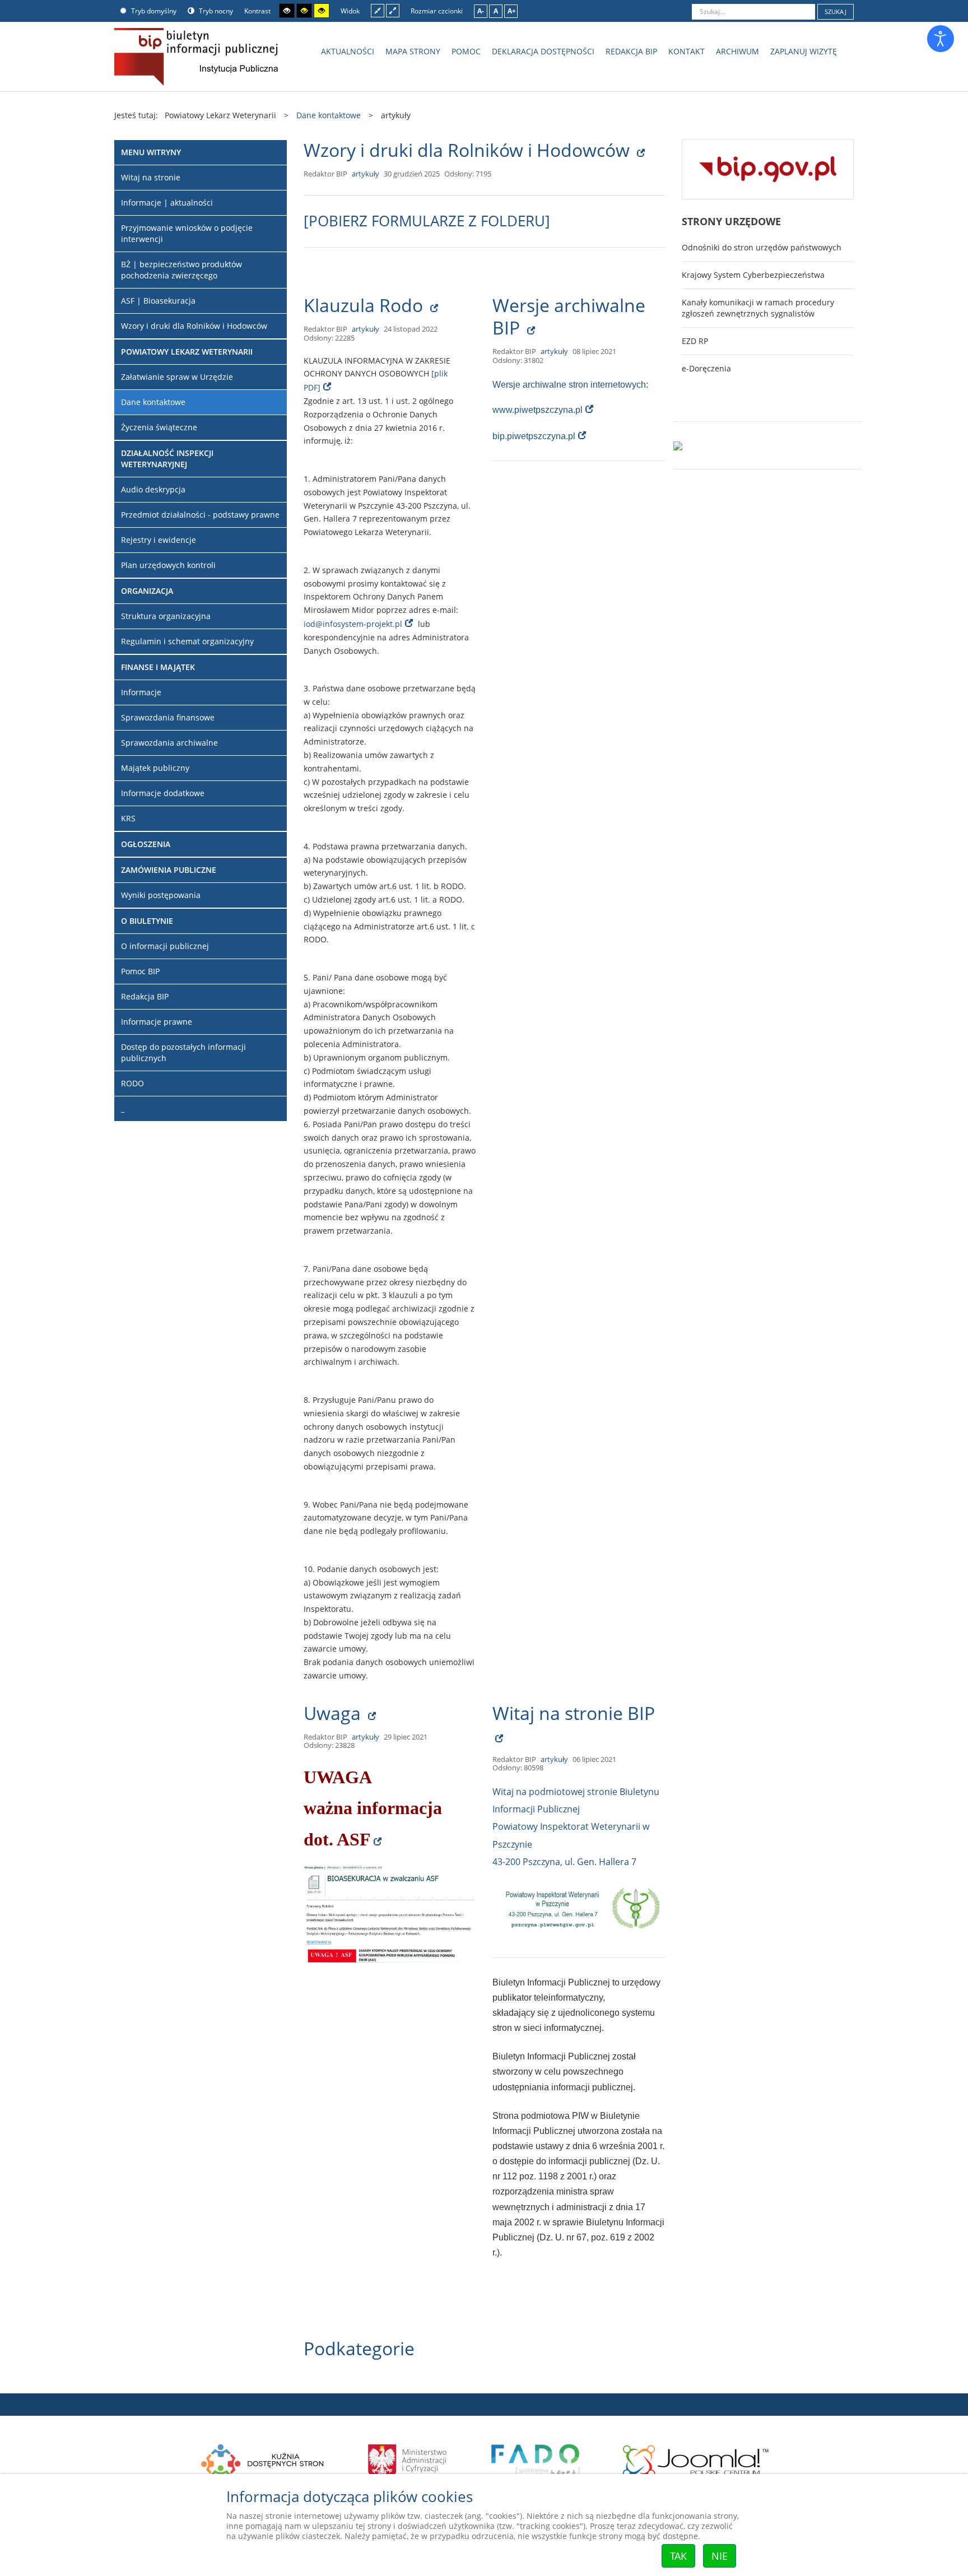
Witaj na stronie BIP (574, 1713)
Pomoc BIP (140, 971)
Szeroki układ (393, 10)
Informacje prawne (157, 1022)
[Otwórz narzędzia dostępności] (941, 39)
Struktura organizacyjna (166, 616)
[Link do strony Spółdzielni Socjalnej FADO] (535, 2459)
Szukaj (836, 11)
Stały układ (378, 10)
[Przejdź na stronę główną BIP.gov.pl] (768, 168)
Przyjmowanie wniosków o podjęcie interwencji (187, 233)
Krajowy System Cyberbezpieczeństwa (753, 275)
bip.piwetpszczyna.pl (534, 436)
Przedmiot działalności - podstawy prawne (200, 515)
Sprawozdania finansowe (168, 717)
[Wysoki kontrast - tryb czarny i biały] (287, 11)
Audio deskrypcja (153, 489)
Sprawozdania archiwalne (169, 743)
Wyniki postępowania (161, 895)
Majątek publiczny (155, 768)
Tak (678, 2556)
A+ (512, 11)
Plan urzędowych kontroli (168, 565)
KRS (128, 818)
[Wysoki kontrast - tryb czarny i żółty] (304, 11)
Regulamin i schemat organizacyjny (187, 641)
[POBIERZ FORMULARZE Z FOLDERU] (427, 221)
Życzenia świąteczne (159, 427)
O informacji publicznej (165, 946)
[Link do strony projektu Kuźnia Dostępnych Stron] (263, 2459)
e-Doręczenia (706, 368)
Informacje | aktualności (167, 203)
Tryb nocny (215, 11)
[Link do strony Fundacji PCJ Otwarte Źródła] (696, 2459)
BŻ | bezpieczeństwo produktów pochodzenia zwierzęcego (182, 270)
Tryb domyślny (153, 11)
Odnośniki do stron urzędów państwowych (762, 247)
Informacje (141, 692)
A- (481, 11)
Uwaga (334, 1713)
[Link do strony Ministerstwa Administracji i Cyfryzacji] (408, 2459)
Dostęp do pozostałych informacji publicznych (183, 1052)
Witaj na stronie (151, 177)
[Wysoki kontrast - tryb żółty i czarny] (322, 11)
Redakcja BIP (145, 996)
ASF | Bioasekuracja (158, 301)
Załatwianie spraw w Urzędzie (177, 377)
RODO (132, 1083)
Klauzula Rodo (366, 305)
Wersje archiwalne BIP (569, 316)
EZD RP (695, 341)
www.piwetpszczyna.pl (537, 410)
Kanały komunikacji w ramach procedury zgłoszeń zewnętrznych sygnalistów (758, 308)
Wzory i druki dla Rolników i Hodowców (469, 150)
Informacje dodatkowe (163, 793)
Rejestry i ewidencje (159, 540)
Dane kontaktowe (153, 402)
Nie (720, 2556)
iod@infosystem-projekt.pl (353, 624)
